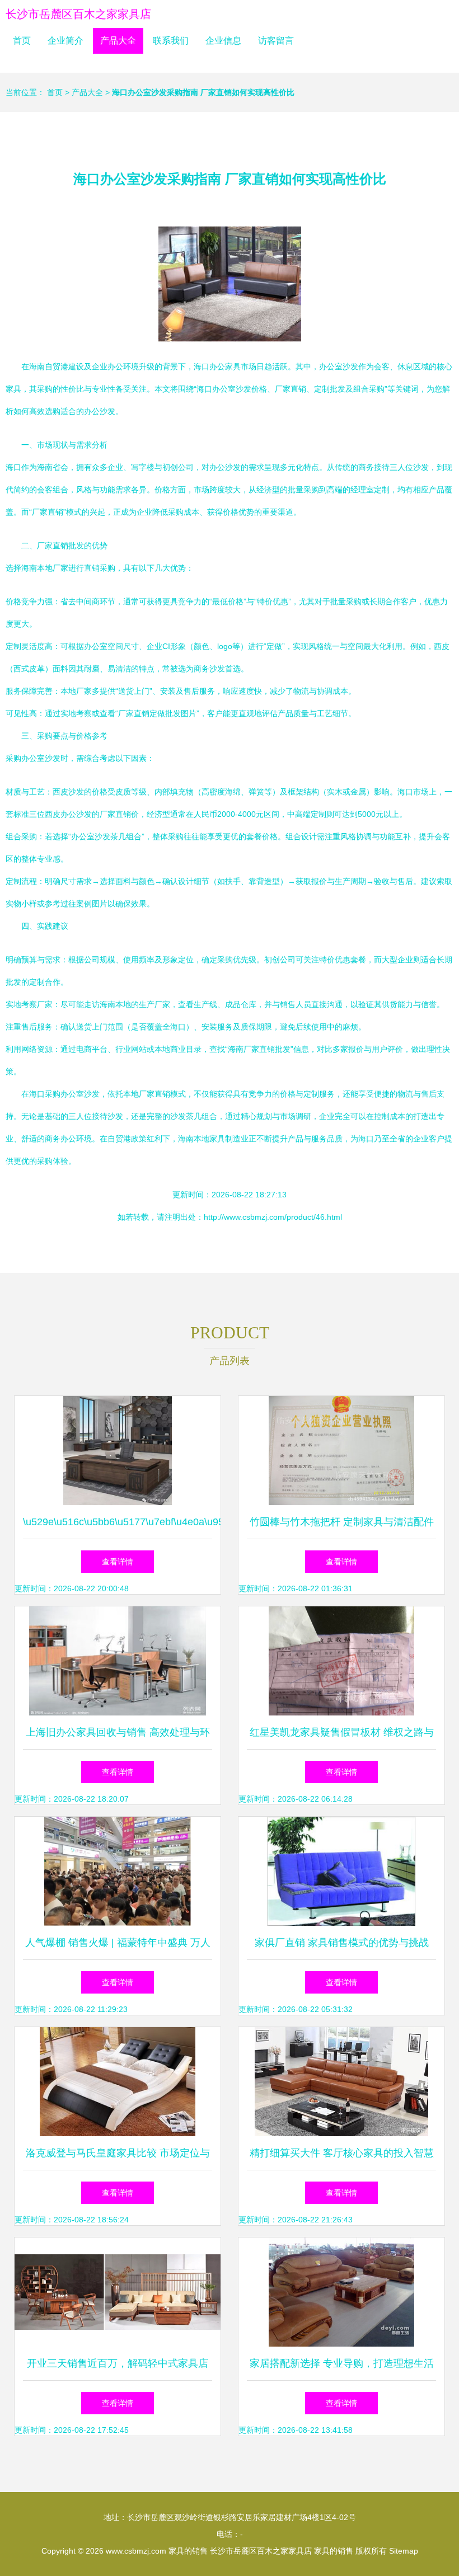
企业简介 (65, 41)
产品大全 (118, 41)
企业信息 (223, 41)
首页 (22, 41)
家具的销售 (188, 2551)
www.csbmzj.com (136, 2551)
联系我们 (171, 41)
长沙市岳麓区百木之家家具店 (78, 14)
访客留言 (276, 41)
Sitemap (404, 2551)
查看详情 (118, 1562)
